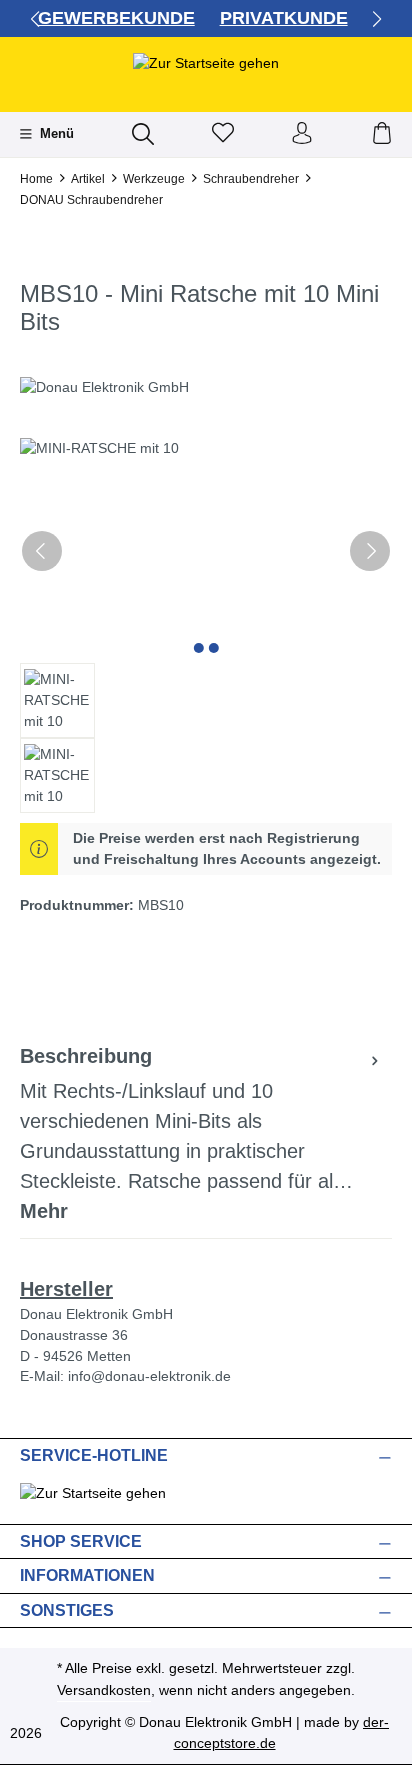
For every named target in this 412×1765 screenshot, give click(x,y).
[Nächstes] (370, 551)
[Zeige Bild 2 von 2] (213, 648)
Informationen (87, 1576)
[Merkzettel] (223, 134)
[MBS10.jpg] (206, 550)
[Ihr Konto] (302, 134)
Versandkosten (104, 1690)
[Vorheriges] (42, 551)
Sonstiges (67, 1611)
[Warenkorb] (382, 134)
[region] (206, 625)
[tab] (201, 1134)
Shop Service (81, 1542)
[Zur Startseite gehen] (206, 63)
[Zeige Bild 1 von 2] (198, 648)
